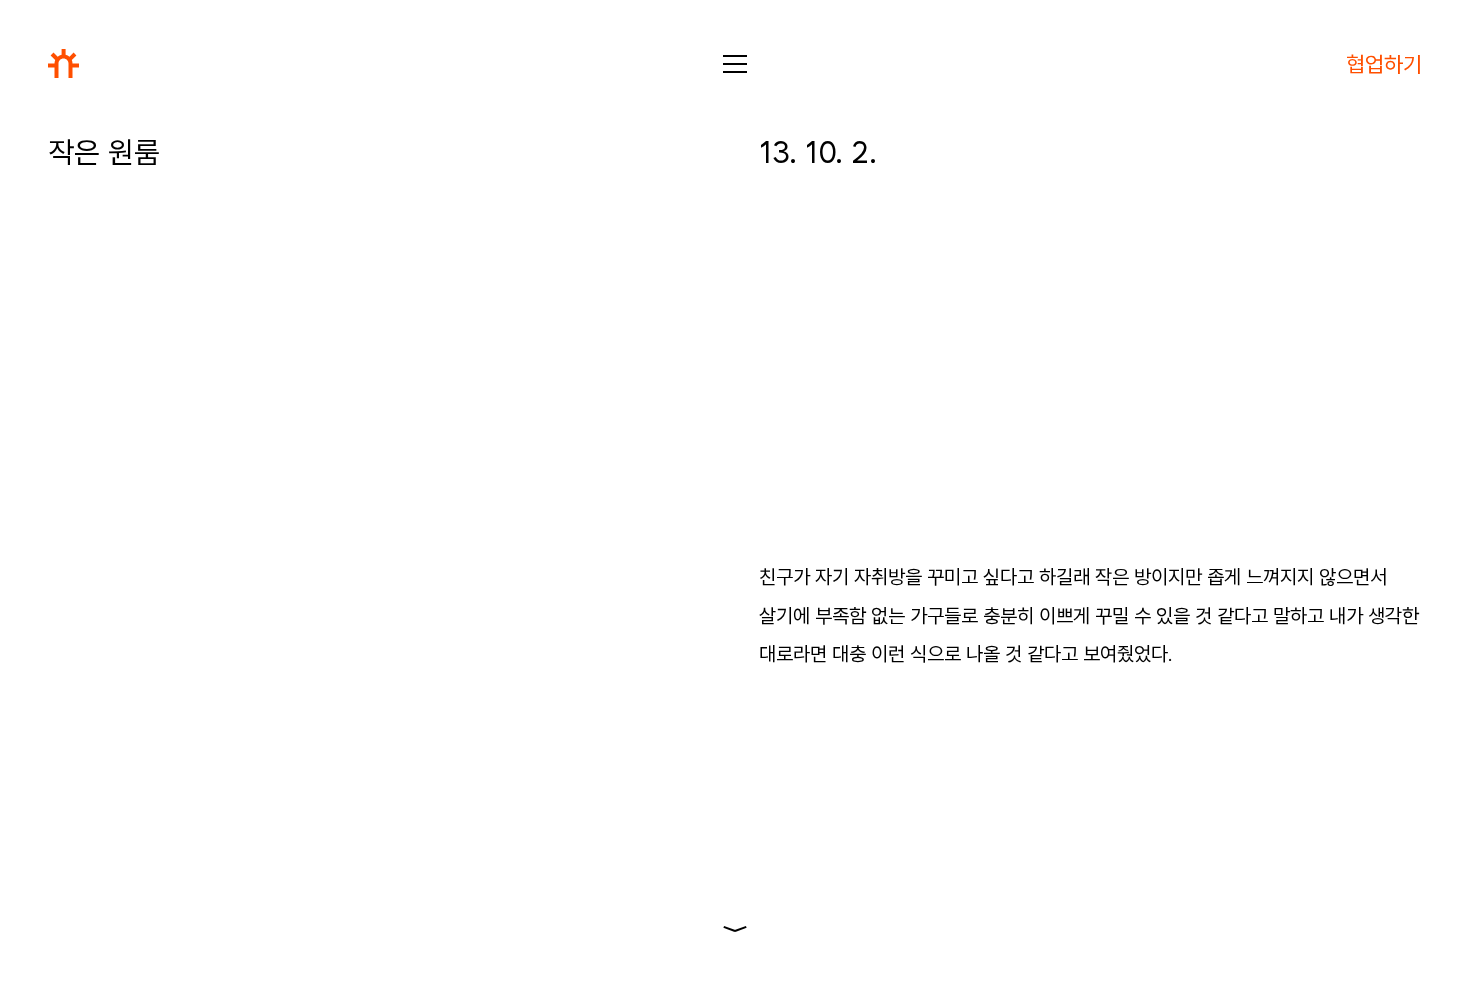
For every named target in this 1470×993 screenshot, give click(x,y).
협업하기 (1384, 64)
